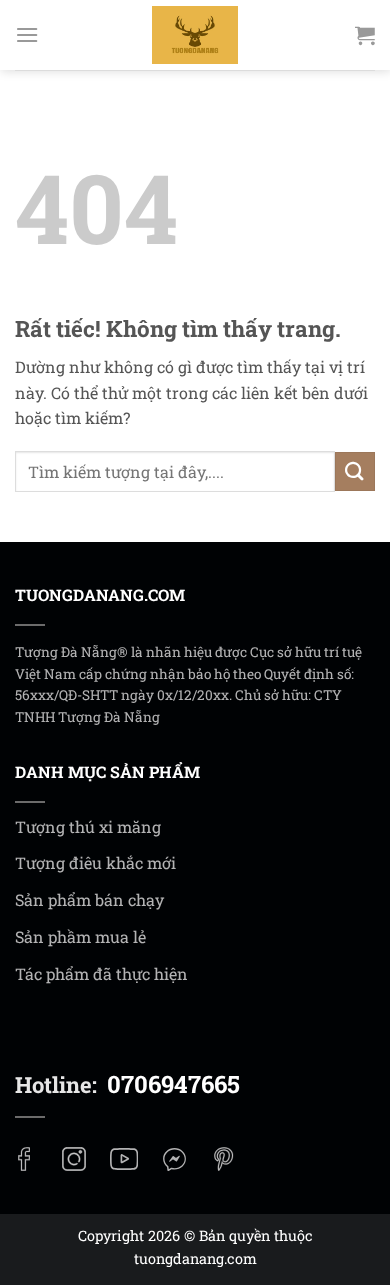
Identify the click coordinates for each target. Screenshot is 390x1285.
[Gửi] (355, 471)
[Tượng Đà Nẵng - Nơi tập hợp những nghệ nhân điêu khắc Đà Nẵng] (195, 35)
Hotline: (127, 1084)
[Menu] (27, 34)
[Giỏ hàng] (365, 35)
